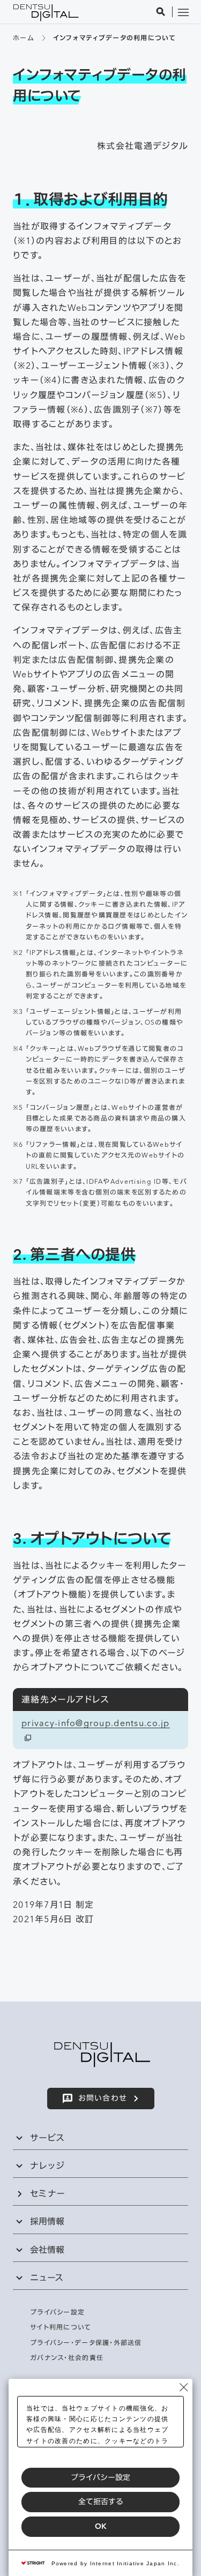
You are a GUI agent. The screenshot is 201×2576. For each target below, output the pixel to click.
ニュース (47, 2278)
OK (101, 2526)
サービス (47, 2138)
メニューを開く (183, 12)
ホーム (23, 38)
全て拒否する (101, 2502)
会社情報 (47, 2250)
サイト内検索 (161, 12)
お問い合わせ (103, 2098)
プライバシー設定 (100, 2477)
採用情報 (47, 2221)
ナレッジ (47, 2166)
